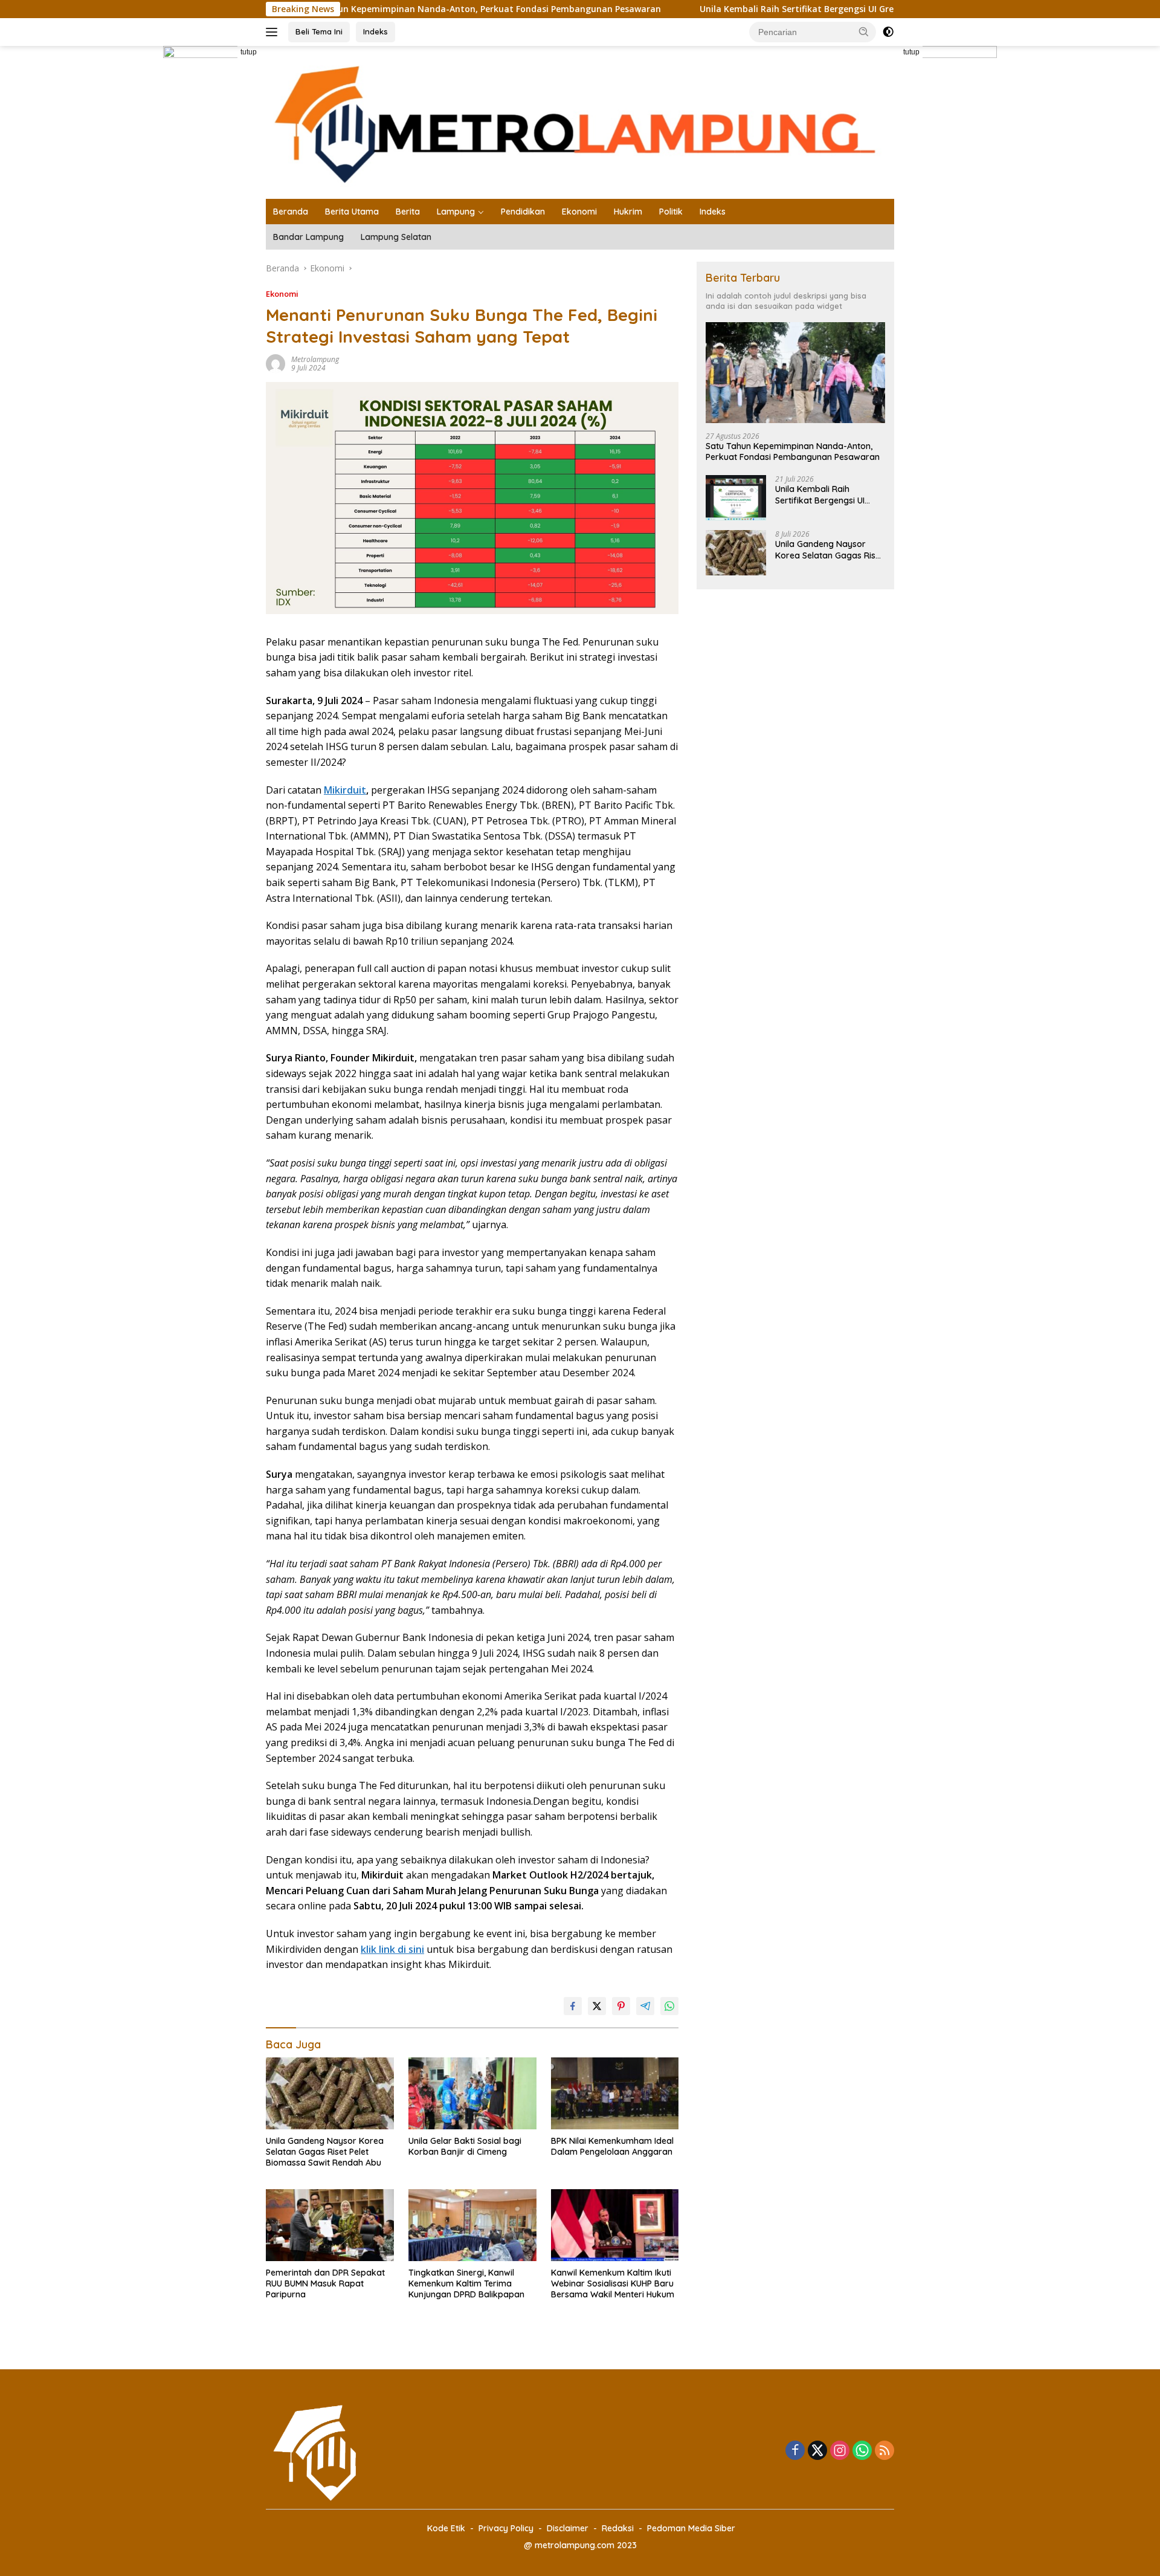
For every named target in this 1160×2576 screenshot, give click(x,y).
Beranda (291, 212)
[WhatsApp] (862, 2451)
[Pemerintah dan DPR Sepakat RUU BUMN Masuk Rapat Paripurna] (330, 2225)
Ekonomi (579, 212)
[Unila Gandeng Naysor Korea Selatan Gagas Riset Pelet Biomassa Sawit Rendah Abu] (330, 2093)
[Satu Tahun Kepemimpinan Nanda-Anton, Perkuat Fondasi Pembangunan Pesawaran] (795, 373)
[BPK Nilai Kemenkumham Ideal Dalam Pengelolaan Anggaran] (615, 2093)
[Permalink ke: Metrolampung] (275, 362)
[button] (864, 31)
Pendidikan (523, 212)
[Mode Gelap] (888, 32)
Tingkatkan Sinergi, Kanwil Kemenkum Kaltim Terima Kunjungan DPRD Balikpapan (466, 2283)
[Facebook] (795, 2451)
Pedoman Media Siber (691, 2528)
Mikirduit (345, 790)
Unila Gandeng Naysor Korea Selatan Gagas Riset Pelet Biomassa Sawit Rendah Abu (325, 2152)
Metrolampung (315, 359)
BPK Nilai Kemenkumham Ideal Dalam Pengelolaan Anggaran (612, 2146)
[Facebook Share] (573, 2006)
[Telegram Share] (645, 2006)
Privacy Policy (506, 2528)
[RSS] (884, 2451)
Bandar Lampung (308, 237)
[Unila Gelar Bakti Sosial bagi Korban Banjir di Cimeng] (472, 2093)
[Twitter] (817, 2451)
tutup (249, 52)
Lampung (456, 212)
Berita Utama (352, 212)
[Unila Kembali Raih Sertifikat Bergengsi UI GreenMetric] (736, 498)
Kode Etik (446, 2528)
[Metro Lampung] (580, 121)
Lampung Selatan (396, 237)
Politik (671, 212)
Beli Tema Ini (319, 31)
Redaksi (618, 2528)
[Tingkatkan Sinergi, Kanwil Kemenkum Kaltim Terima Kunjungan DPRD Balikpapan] (472, 2225)
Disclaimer (568, 2528)
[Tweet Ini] (597, 2006)
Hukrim (628, 212)
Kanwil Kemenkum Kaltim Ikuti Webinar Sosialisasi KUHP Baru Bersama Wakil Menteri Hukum (613, 2283)
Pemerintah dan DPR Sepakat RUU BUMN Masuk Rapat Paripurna (325, 2283)
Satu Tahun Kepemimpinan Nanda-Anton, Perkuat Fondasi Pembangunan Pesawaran (395, 9)
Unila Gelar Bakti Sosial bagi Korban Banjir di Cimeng (465, 2146)
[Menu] (274, 32)
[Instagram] (840, 2451)
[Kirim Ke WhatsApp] (669, 2006)
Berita (408, 212)
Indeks (375, 31)
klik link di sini (392, 1949)
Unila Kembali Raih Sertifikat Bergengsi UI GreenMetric (730, 9)
